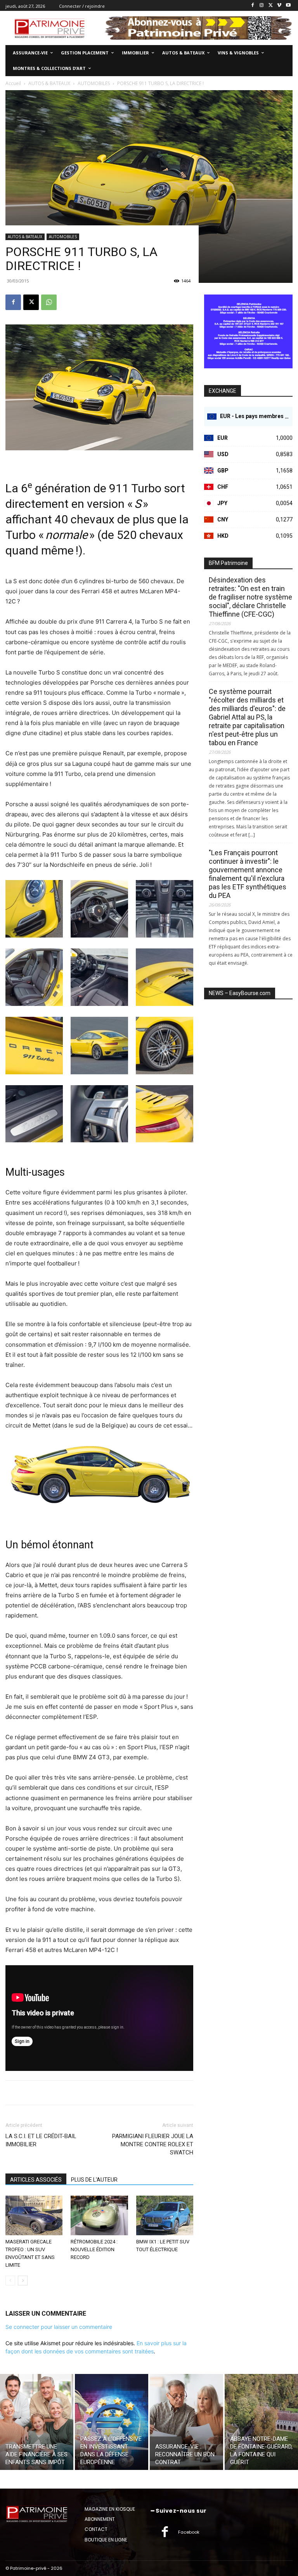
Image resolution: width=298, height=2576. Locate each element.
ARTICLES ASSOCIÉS (36, 2180)
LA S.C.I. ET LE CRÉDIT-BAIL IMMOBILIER (41, 2140)
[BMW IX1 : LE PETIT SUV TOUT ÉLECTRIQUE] (165, 2215)
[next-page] (23, 2281)
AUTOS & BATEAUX (25, 237)
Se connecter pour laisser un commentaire (59, 2327)
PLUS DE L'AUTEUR (94, 2180)
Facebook (189, 2532)
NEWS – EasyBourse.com (240, 993)
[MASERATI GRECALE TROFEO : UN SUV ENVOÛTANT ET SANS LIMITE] (34, 2215)
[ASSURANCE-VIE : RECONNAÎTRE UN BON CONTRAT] (186, 2422)
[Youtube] (288, 6)
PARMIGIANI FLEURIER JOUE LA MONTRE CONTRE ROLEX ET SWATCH (153, 2144)
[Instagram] (262, 6)
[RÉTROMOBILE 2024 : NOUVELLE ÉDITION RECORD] (99, 2215)
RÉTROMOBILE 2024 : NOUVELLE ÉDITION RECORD (94, 2249)
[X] (271, 6)
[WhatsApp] (49, 302)
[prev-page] (10, 2281)
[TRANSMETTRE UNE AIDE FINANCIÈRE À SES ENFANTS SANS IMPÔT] (37, 2422)
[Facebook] (253, 6)
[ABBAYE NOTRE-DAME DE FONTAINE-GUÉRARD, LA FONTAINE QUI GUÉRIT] (261, 2422)
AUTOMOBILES (63, 237)
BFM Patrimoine (228, 563)
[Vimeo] (279, 6)
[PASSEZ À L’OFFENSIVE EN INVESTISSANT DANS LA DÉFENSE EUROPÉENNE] (112, 2422)
